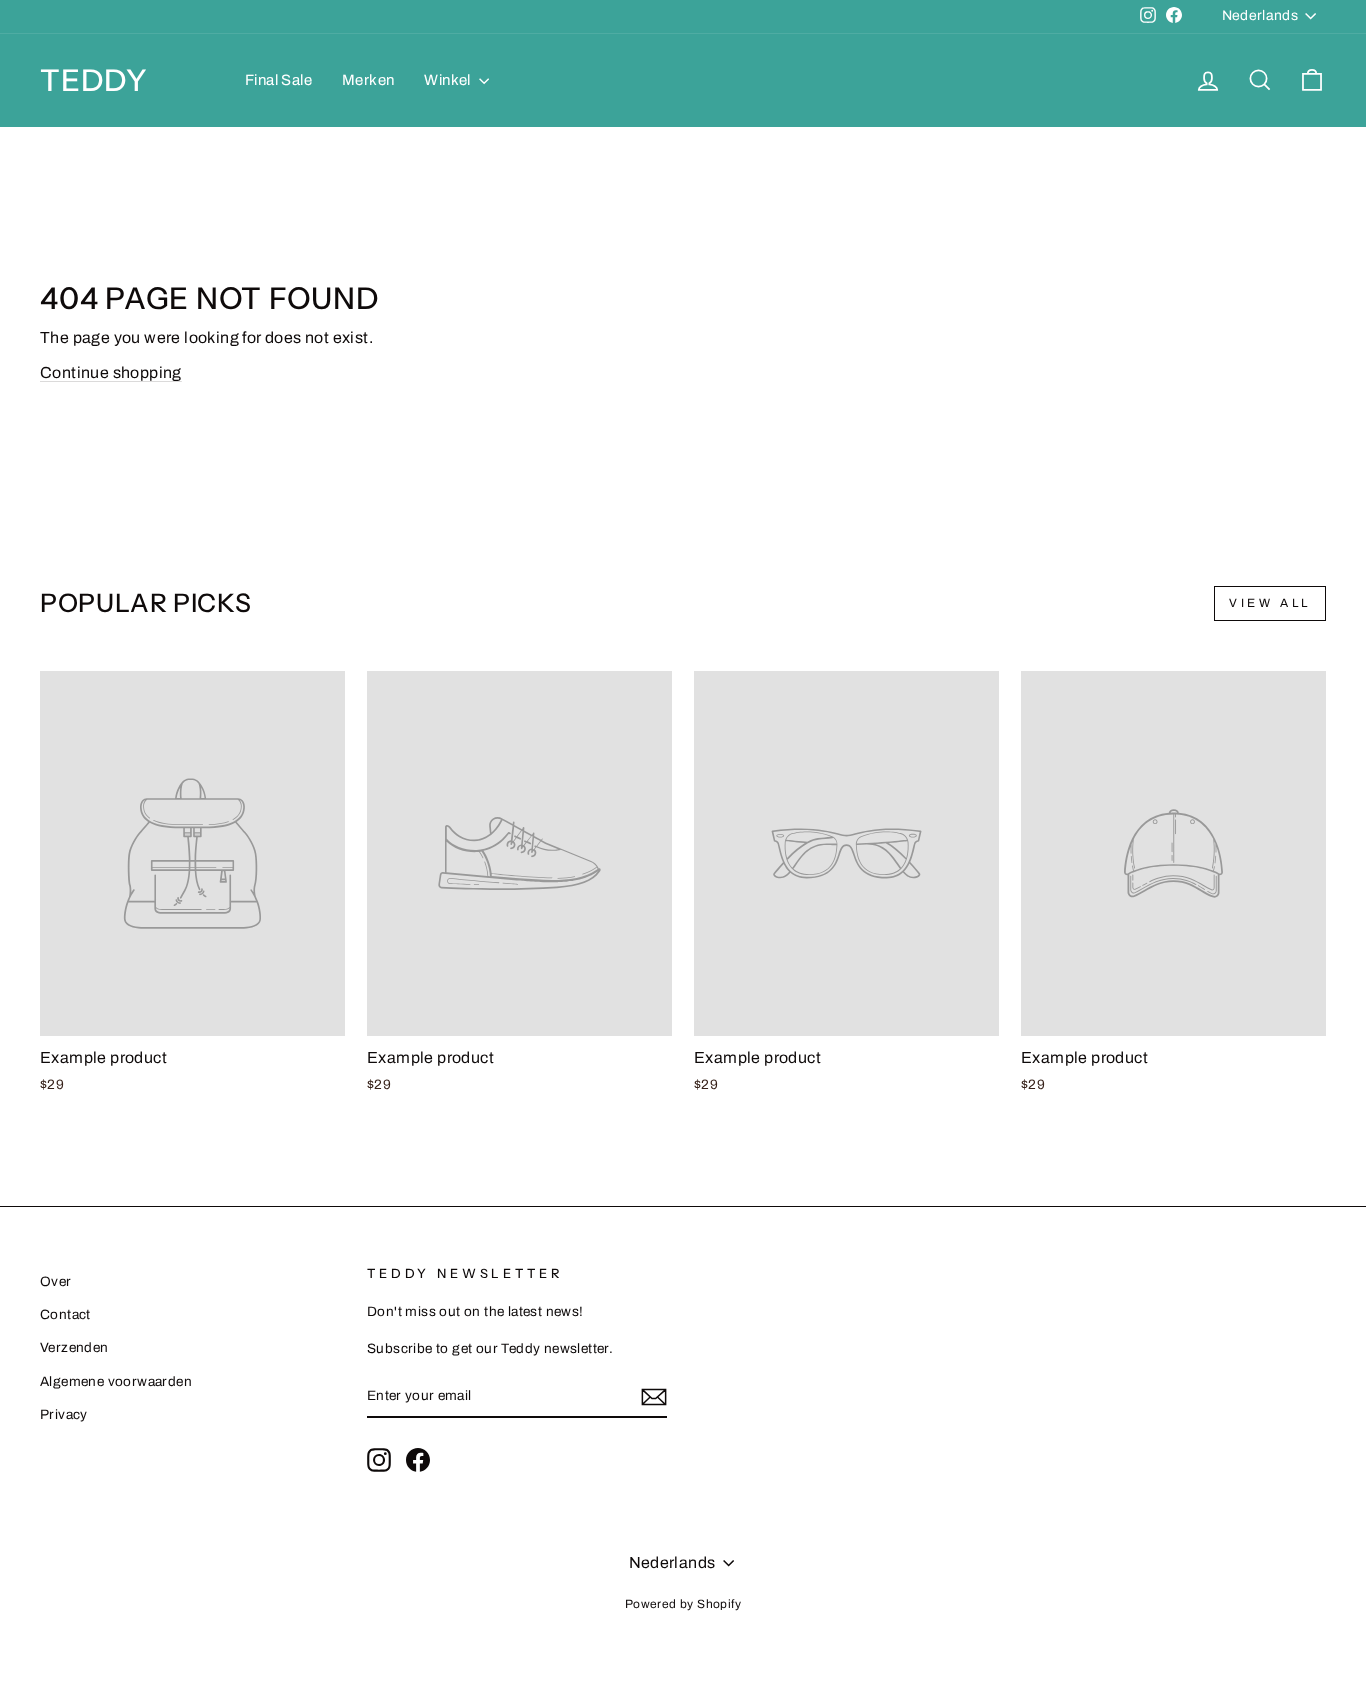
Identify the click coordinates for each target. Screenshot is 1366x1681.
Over (56, 1281)
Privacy (64, 1414)
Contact (65, 1314)
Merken (368, 80)
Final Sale (278, 80)
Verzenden (74, 1347)
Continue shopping (111, 372)
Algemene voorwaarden (116, 1381)
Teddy (94, 80)
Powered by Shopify (683, 1604)
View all (1270, 603)
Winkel (449, 80)
